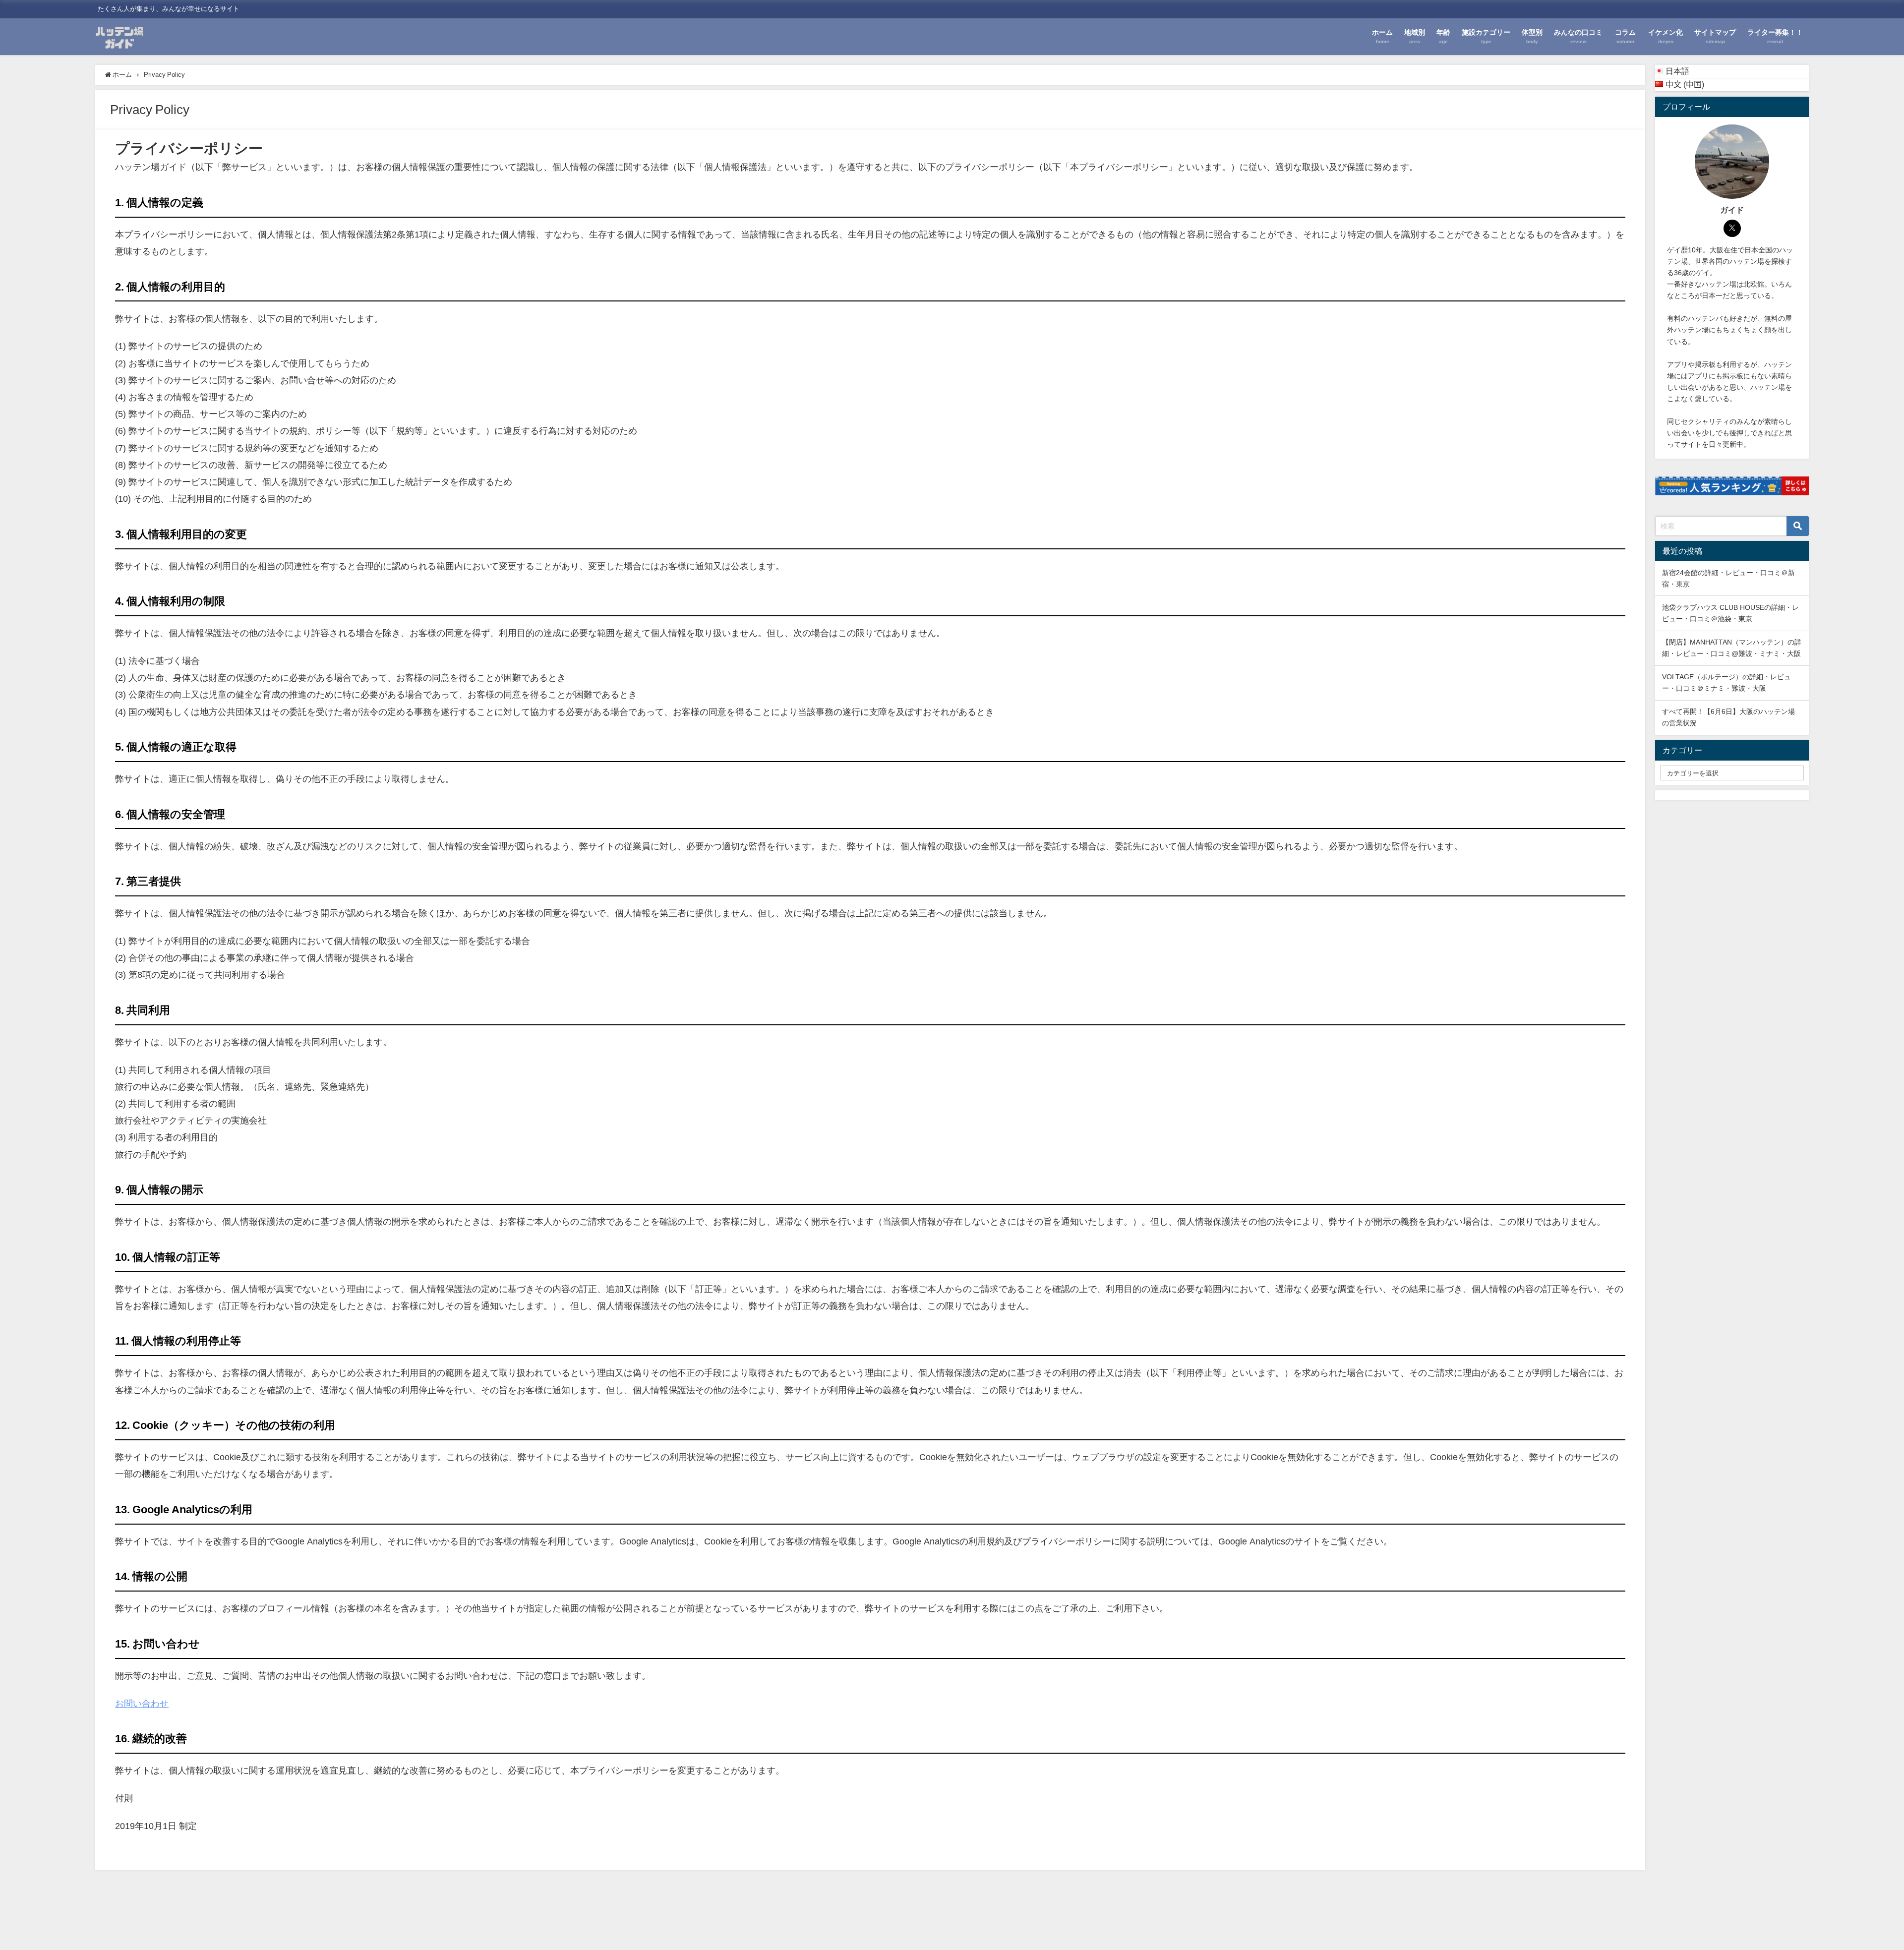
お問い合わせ (142, 1704)
